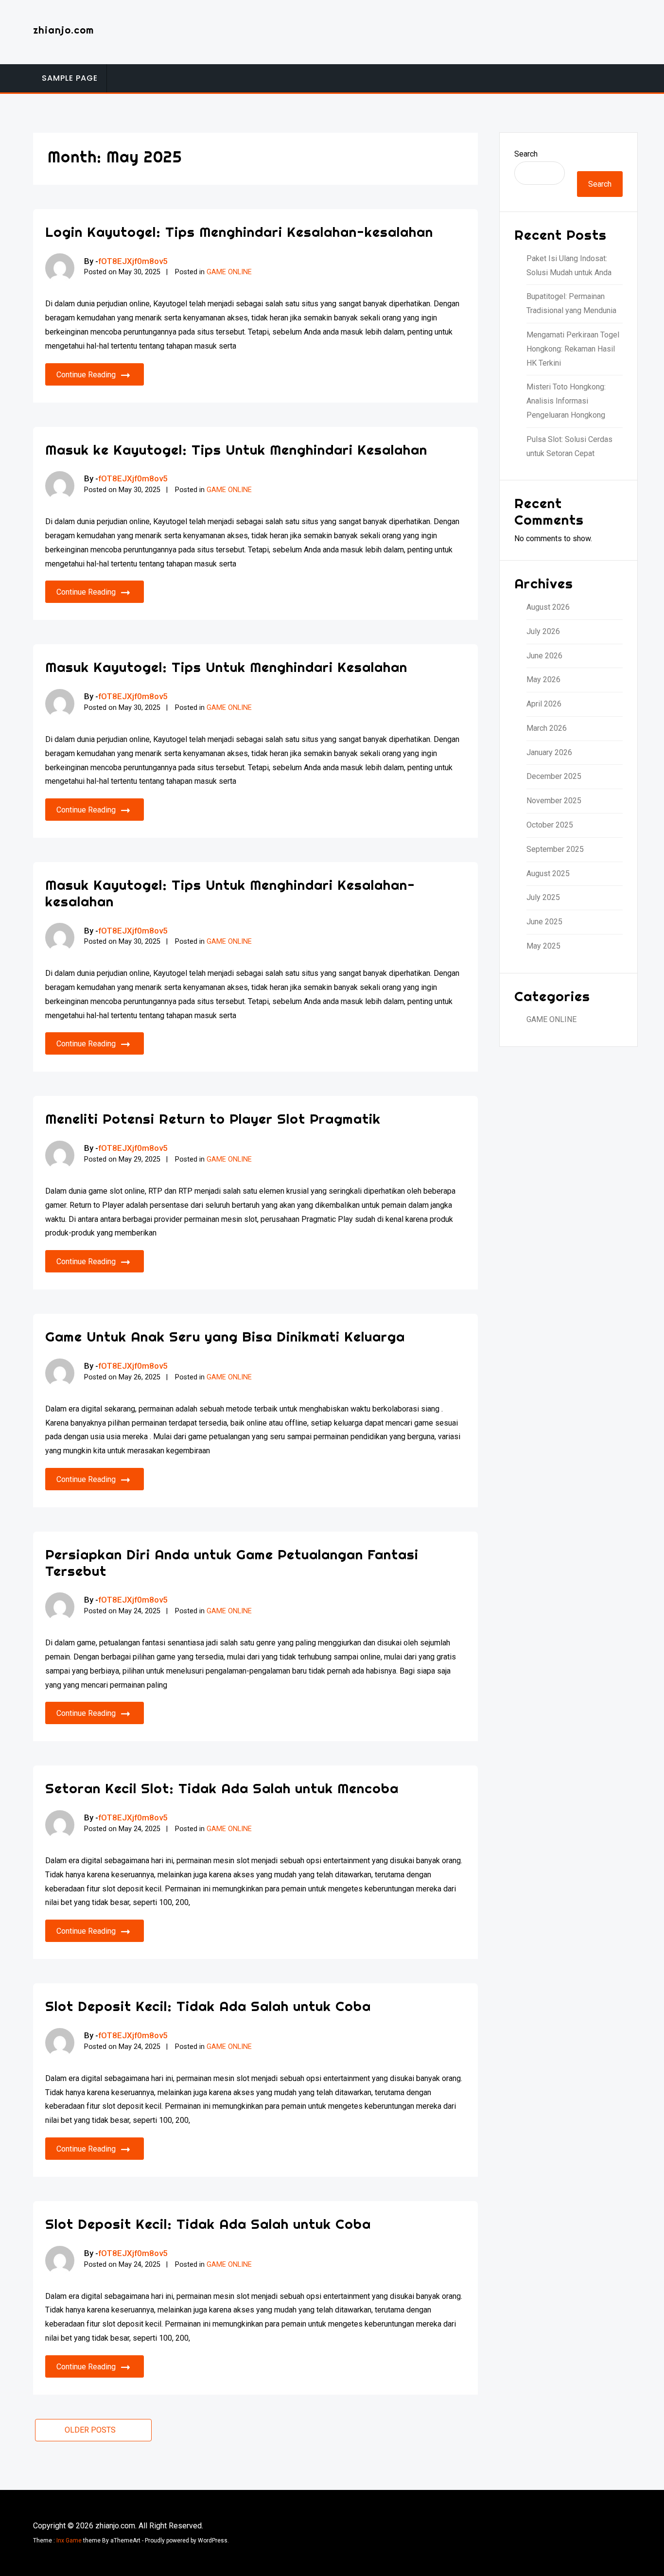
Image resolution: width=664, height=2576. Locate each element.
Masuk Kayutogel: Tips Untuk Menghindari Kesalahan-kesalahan (230, 893)
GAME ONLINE (229, 272)
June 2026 (544, 656)
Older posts (90, 2430)
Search (526, 154)
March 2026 (547, 728)
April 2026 (544, 704)
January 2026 (549, 752)
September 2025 (555, 849)
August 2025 (548, 873)
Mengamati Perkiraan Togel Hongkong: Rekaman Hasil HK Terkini (573, 349)
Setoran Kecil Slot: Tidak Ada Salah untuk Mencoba (222, 1788)
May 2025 (543, 946)
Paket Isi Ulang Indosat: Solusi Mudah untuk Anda (569, 265)
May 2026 (543, 679)
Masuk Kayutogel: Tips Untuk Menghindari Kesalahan (226, 667)
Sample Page (70, 78)
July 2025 (543, 897)
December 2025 (554, 776)
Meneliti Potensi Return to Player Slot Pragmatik (213, 1119)
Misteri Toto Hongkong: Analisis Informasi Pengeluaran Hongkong (566, 401)
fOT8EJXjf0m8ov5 (133, 261)
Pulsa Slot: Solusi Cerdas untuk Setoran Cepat (569, 446)
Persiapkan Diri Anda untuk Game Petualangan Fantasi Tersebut (232, 1562)
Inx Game (69, 2541)
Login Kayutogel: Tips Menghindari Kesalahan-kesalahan (239, 232)
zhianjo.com (63, 30)
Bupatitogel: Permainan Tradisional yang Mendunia (571, 303)
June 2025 (544, 922)
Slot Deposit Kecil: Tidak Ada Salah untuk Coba (208, 2006)
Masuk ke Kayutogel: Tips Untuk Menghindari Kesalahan (236, 450)
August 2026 (548, 607)
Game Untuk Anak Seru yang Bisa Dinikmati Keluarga (225, 1336)
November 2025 (554, 801)
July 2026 (543, 631)
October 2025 (550, 825)
